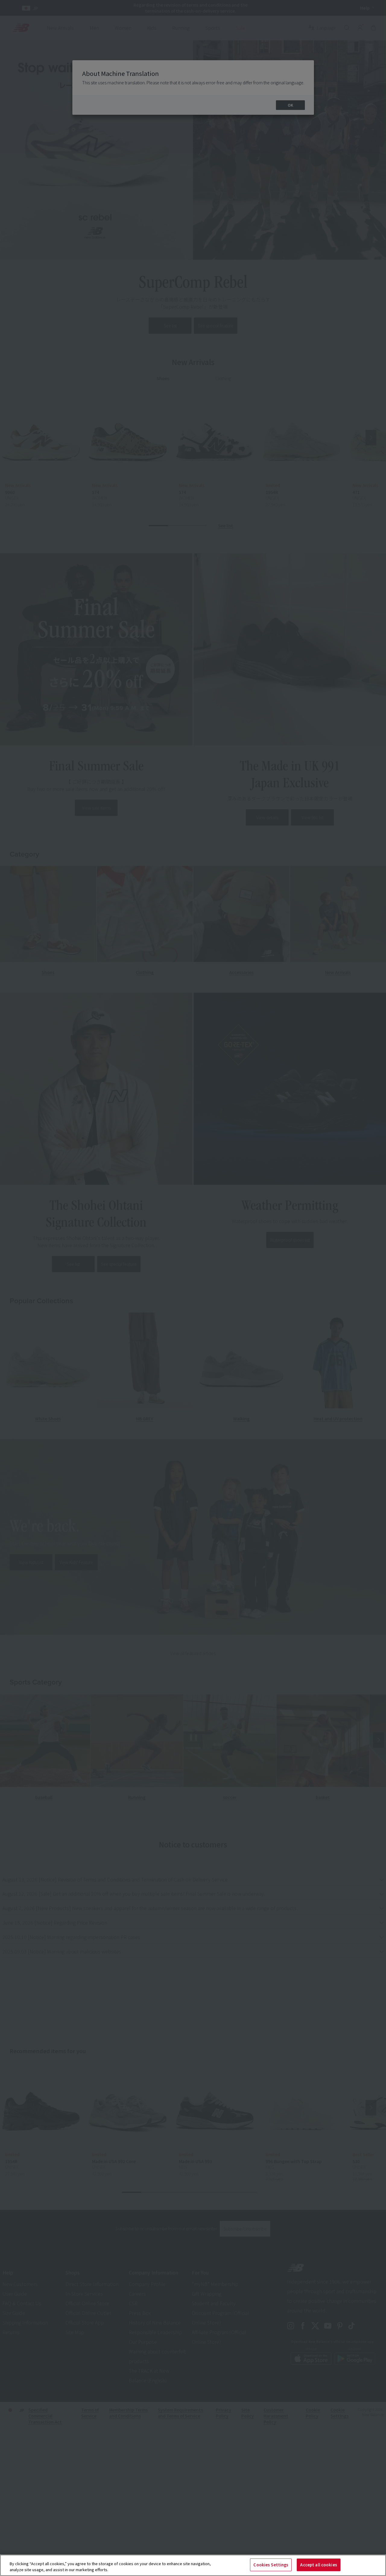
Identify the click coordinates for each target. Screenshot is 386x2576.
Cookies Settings (271, 2565)
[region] (193, 2565)
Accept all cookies (318, 2565)
